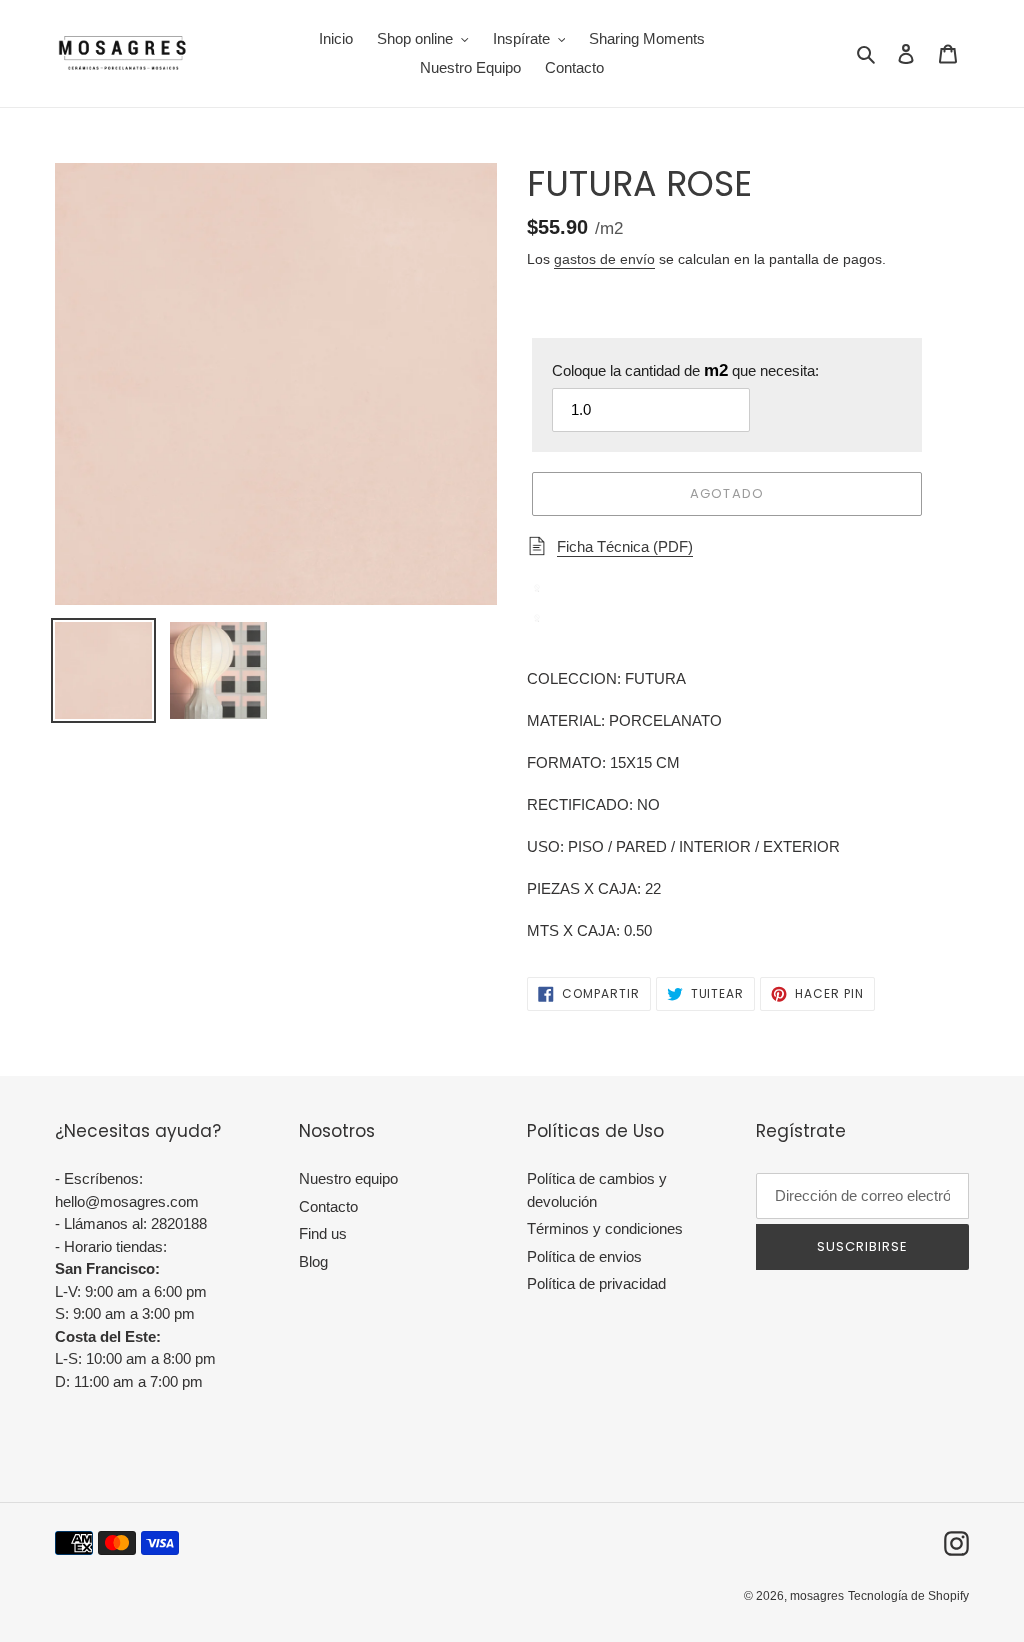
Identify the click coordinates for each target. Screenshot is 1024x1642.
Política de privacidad (596, 1283)
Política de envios (584, 1256)
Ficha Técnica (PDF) (625, 546)
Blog (313, 1261)
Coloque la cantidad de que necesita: (685, 370)
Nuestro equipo (348, 1178)
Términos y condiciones (605, 1228)
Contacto (328, 1206)
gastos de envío (604, 259)
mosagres (817, 1596)
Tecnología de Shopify (908, 1596)
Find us (323, 1233)
